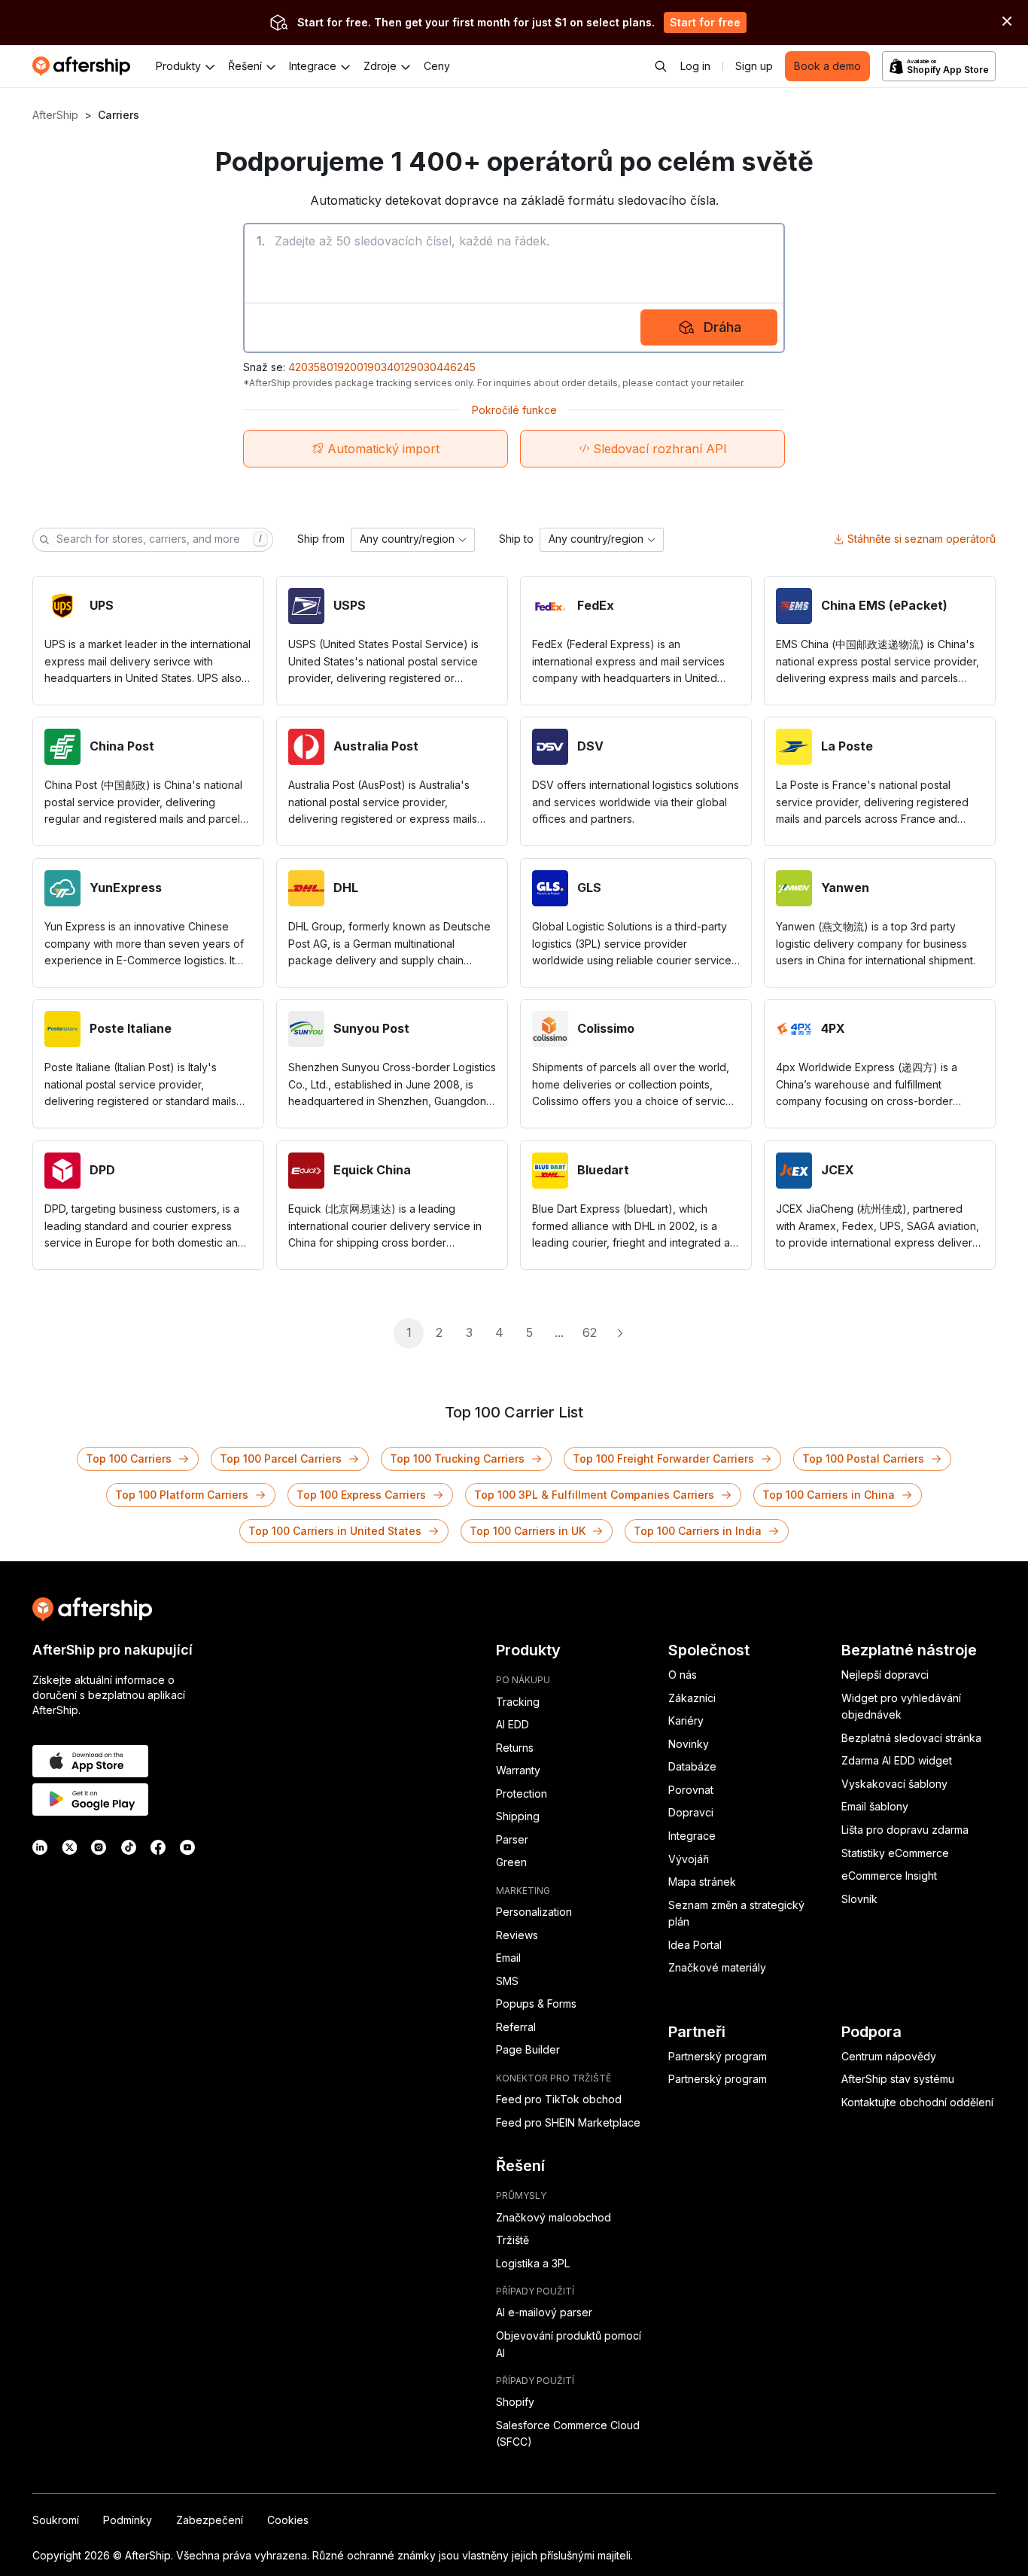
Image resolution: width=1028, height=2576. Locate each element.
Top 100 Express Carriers (361, 1495)
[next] (619, 1333)
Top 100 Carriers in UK (528, 1531)
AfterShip (55, 115)
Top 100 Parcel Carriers (281, 1459)
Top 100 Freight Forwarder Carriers (663, 1459)
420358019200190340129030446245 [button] (382, 367)
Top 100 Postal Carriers (863, 1459)
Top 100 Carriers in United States (335, 1531)
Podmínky (128, 2520)
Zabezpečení (210, 2520)
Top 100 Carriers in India (698, 1531)
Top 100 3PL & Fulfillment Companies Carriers (594, 1495)
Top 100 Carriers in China (829, 1495)
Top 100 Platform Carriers (182, 1495)
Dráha (722, 327)
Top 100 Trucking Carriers (457, 1459)
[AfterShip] (85, 66)
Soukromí (56, 2520)
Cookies (288, 2520)
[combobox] (413, 540)
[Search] (661, 66)
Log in (695, 66)
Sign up (754, 66)
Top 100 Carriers (129, 1459)
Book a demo (827, 66)
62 (590, 1332)
